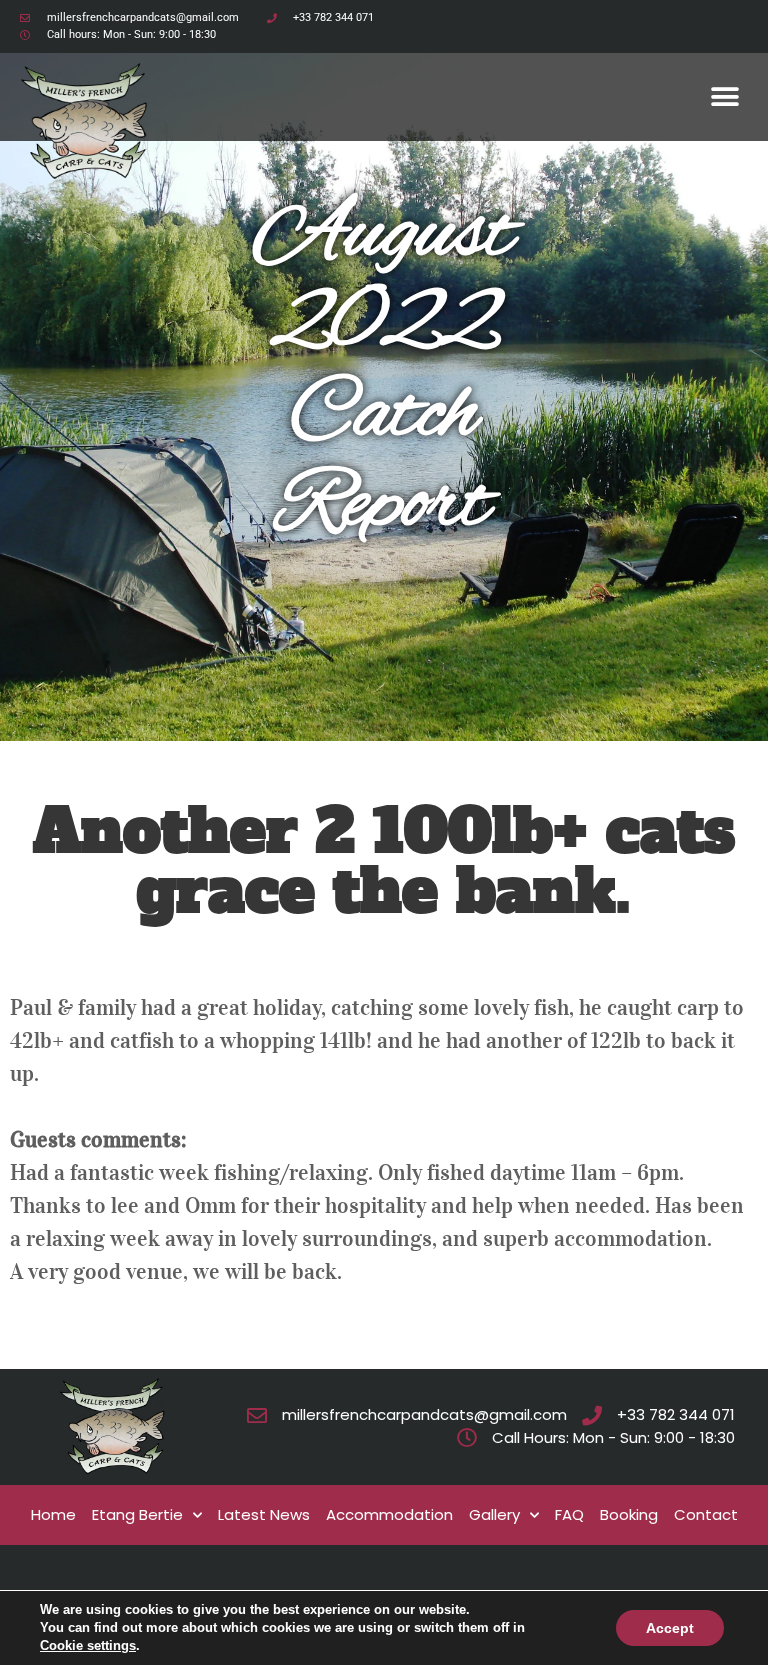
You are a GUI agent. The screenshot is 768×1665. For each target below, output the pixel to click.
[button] (725, 96)
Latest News (264, 1514)
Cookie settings (88, 1645)
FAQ (569, 1514)
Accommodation (389, 1514)
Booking (629, 1514)
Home (53, 1514)
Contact (706, 1514)
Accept (670, 1628)
